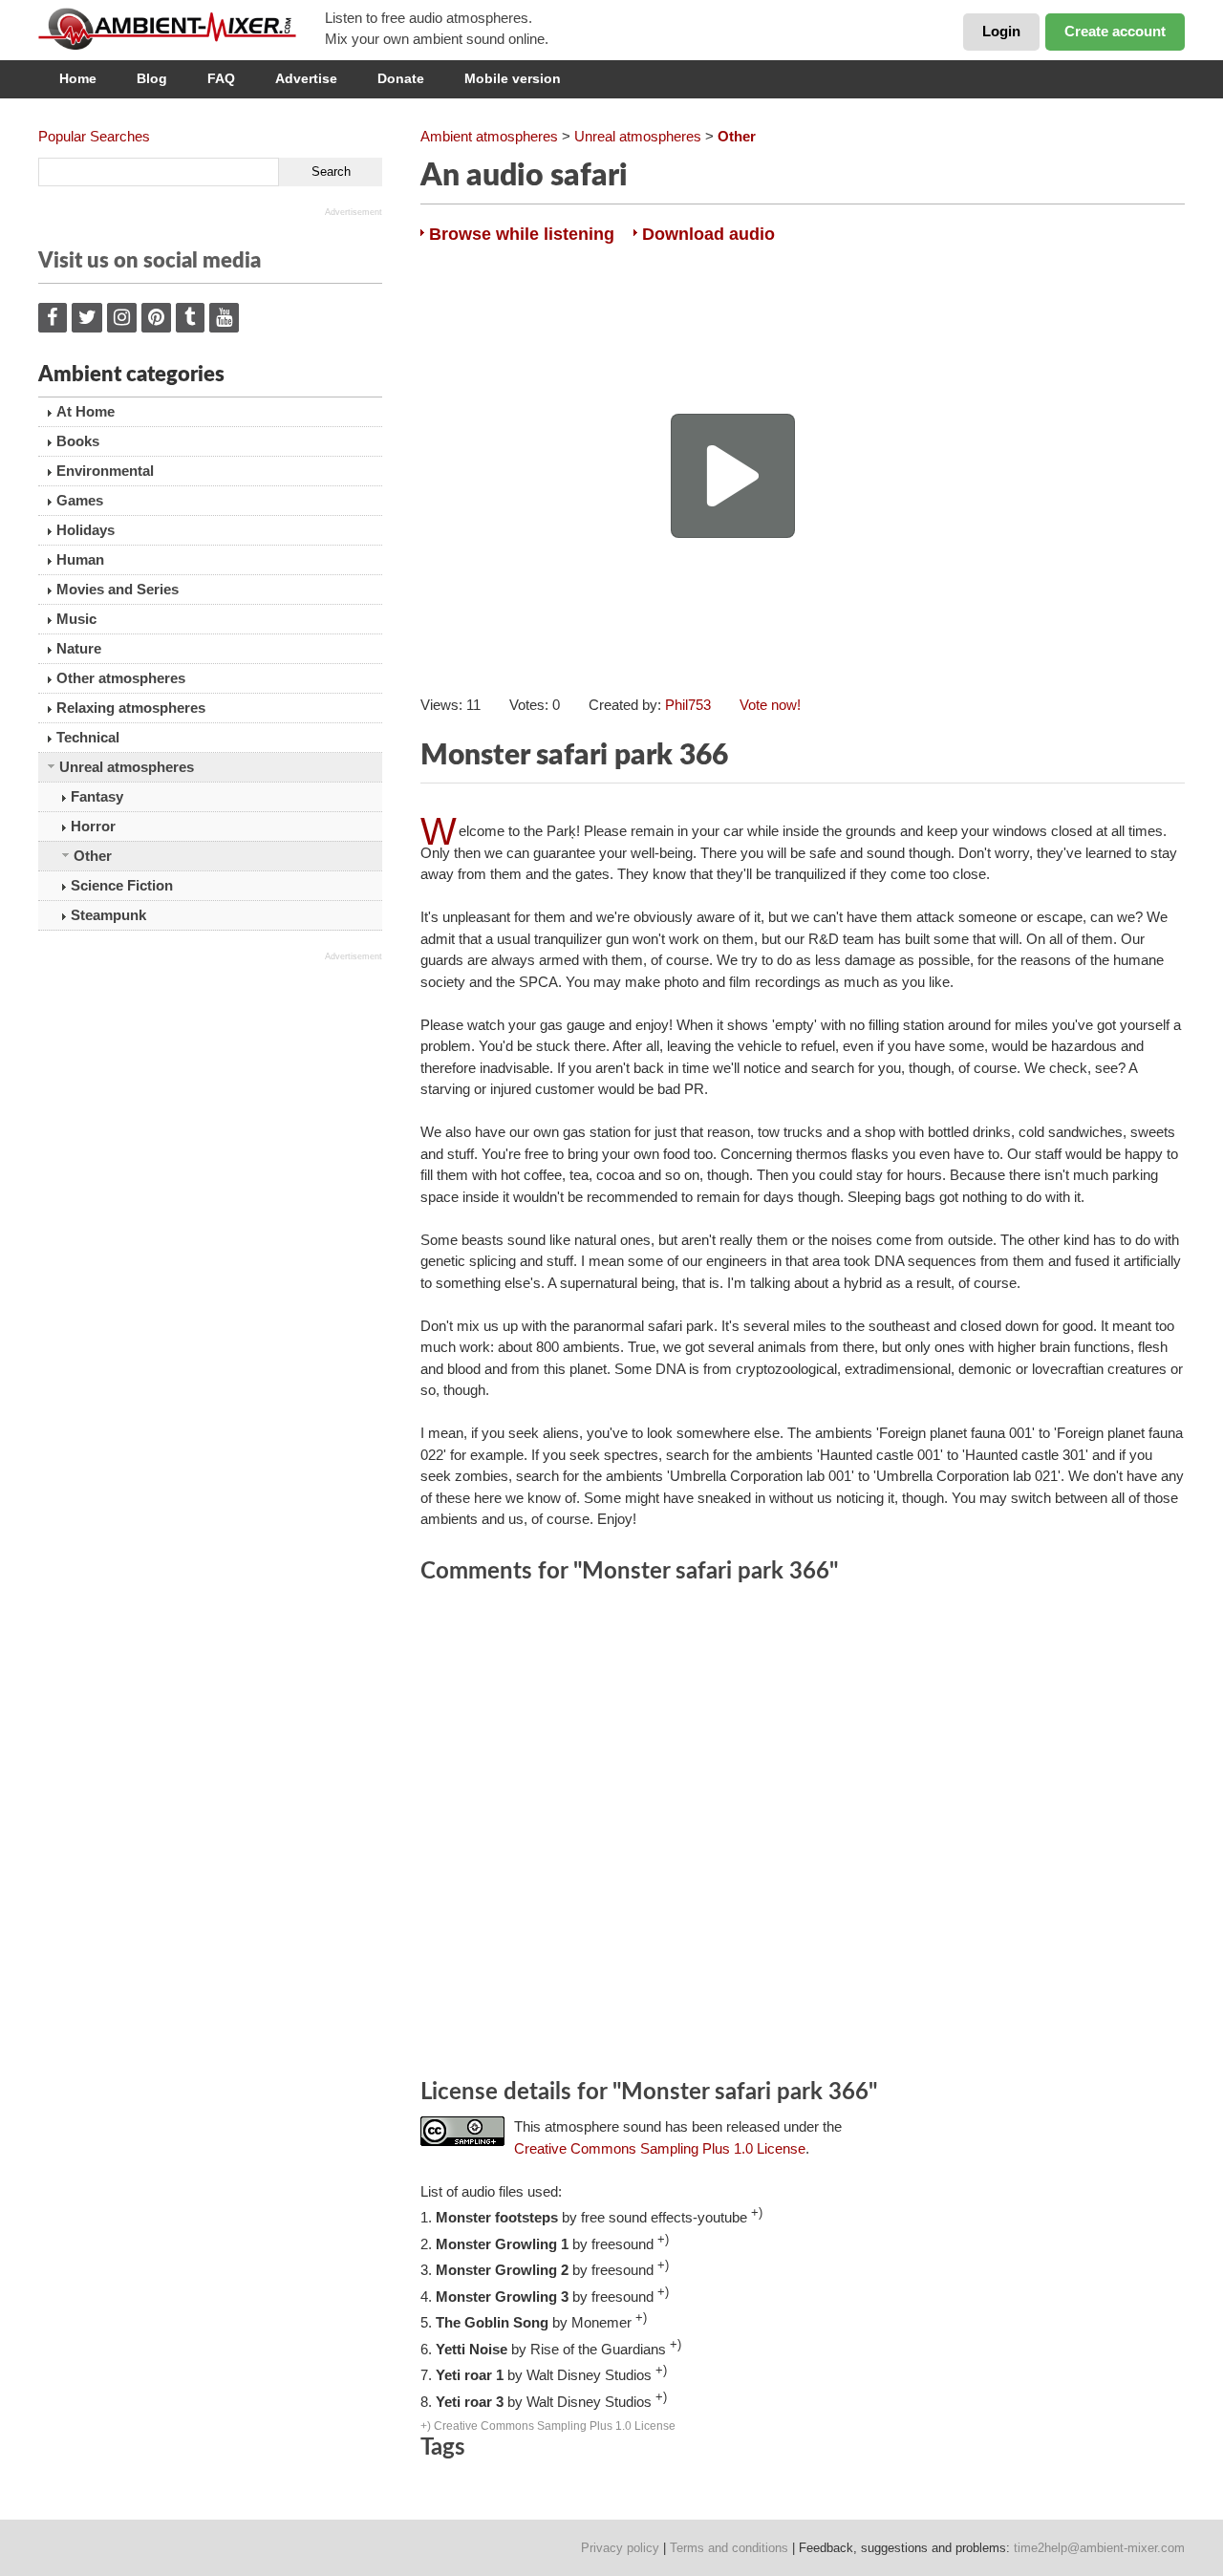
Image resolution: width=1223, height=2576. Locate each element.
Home (78, 78)
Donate (401, 78)
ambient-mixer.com (182, 29)
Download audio (708, 234)
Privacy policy (620, 2548)
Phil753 (688, 705)
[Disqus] (803, 1835)
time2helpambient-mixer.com (1099, 2548)
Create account (1115, 31)
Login (1001, 31)
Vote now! (770, 705)
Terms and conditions (729, 2548)
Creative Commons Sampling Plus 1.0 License (660, 2148)
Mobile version (513, 78)
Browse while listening (522, 234)
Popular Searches (94, 136)
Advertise (306, 78)
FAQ (221, 78)
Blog (152, 78)
